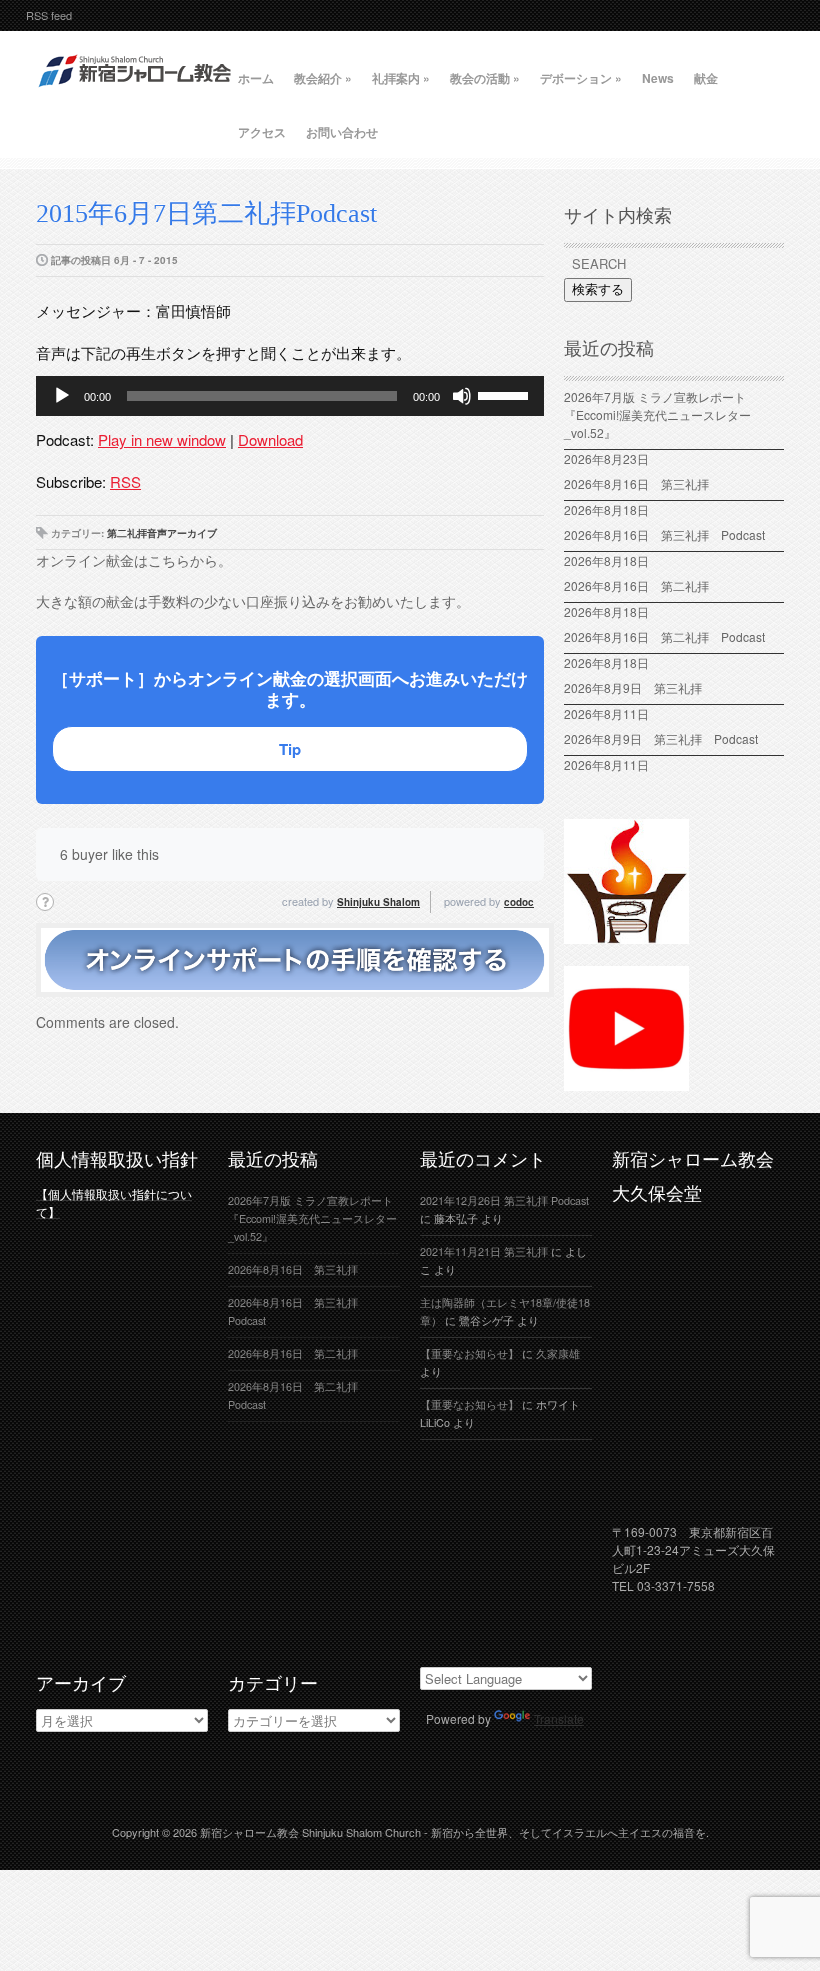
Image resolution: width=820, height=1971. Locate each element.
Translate (559, 1718)
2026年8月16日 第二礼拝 (642, 585)
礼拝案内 (401, 78)
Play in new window (162, 439)
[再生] (62, 396)
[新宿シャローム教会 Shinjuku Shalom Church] (136, 95)
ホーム (256, 78)
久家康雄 (558, 1353)
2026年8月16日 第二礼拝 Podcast (664, 636)
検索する (598, 289)
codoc (519, 902)
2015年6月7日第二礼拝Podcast (206, 213)
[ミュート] (462, 396)
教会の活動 (485, 78)
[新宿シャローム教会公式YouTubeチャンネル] (626, 1082)
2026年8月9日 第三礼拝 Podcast (661, 738)
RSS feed (49, 15)
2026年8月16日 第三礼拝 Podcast (664, 534)
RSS (125, 481)
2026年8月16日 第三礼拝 (642, 483)
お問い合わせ (342, 132)
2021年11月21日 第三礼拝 (484, 1251)
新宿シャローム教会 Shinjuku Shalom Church (310, 1832)
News (658, 78)
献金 (706, 78)
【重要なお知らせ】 (469, 1353)
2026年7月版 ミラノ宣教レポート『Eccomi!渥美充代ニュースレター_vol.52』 (657, 414)
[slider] (506, 394)
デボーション (581, 78)
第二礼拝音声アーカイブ (162, 533)
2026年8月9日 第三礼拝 (633, 687)
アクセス (262, 132)
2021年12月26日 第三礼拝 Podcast (504, 1200)
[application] (290, 396)
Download (270, 439)
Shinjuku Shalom (378, 902)
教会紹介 (323, 78)
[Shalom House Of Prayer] (626, 935)
